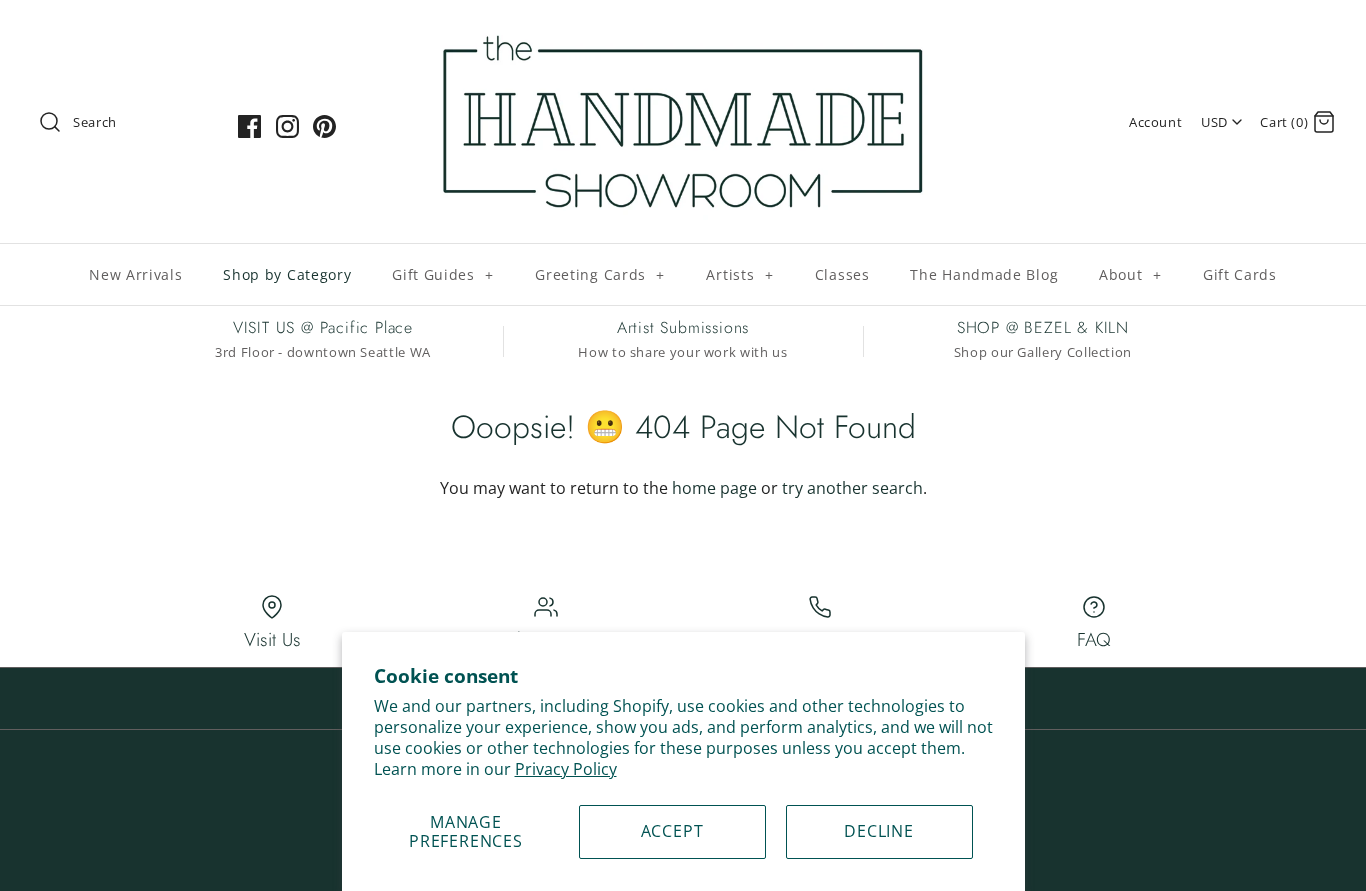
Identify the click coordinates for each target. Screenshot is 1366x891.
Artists (739, 274)
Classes (842, 274)
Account (1155, 122)
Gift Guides (443, 274)
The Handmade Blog (984, 274)
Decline (879, 831)
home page (714, 488)
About (1130, 274)
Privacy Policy (566, 769)
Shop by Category (287, 274)
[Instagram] (287, 126)
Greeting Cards (600, 274)
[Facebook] (249, 126)
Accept (672, 831)
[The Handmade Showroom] (683, 32)
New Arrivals (135, 274)
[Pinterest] (324, 126)
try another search (852, 488)
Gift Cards (1240, 274)
